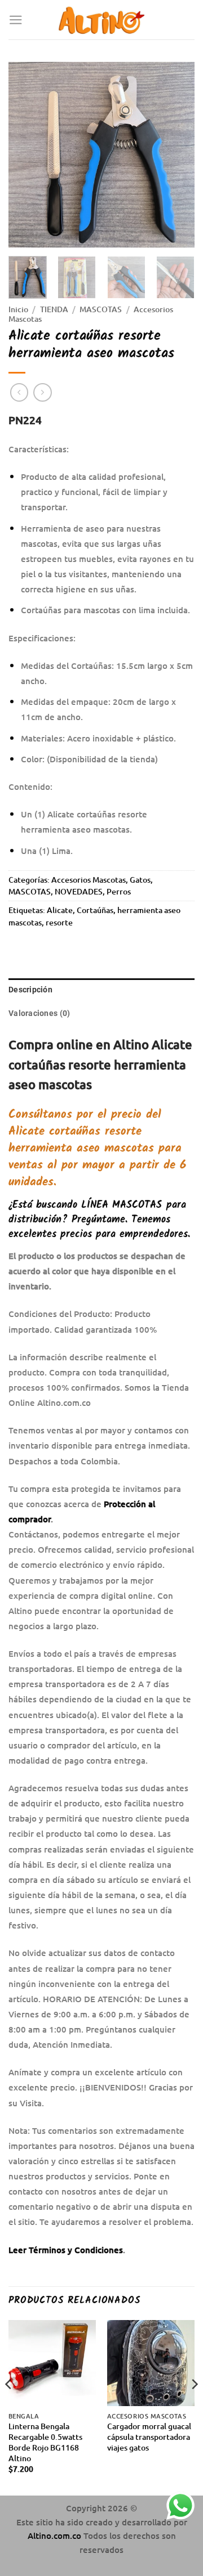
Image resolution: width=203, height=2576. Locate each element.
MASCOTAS (101, 309)
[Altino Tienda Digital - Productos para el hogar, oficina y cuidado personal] (102, 20)
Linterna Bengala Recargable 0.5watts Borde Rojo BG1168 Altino (45, 2442)
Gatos (140, 880)
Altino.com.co (56, 2535)
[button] (16, 20)
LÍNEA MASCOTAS (122, 1205)
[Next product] (19, 392)
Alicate (60, 910)
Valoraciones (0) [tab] (39, 1013)
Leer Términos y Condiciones (66, 2250)
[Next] (176, 155)
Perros (119, 891)
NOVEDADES (79, 891)
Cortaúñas (95, 910)
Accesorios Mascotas (89, 880)
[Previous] (27, 155)
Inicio (18, 309)
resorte (59, 922)
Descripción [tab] (30, 990)
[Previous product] (43, 392)
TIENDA (54, 309)
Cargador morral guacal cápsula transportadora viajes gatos (149, 2437)
